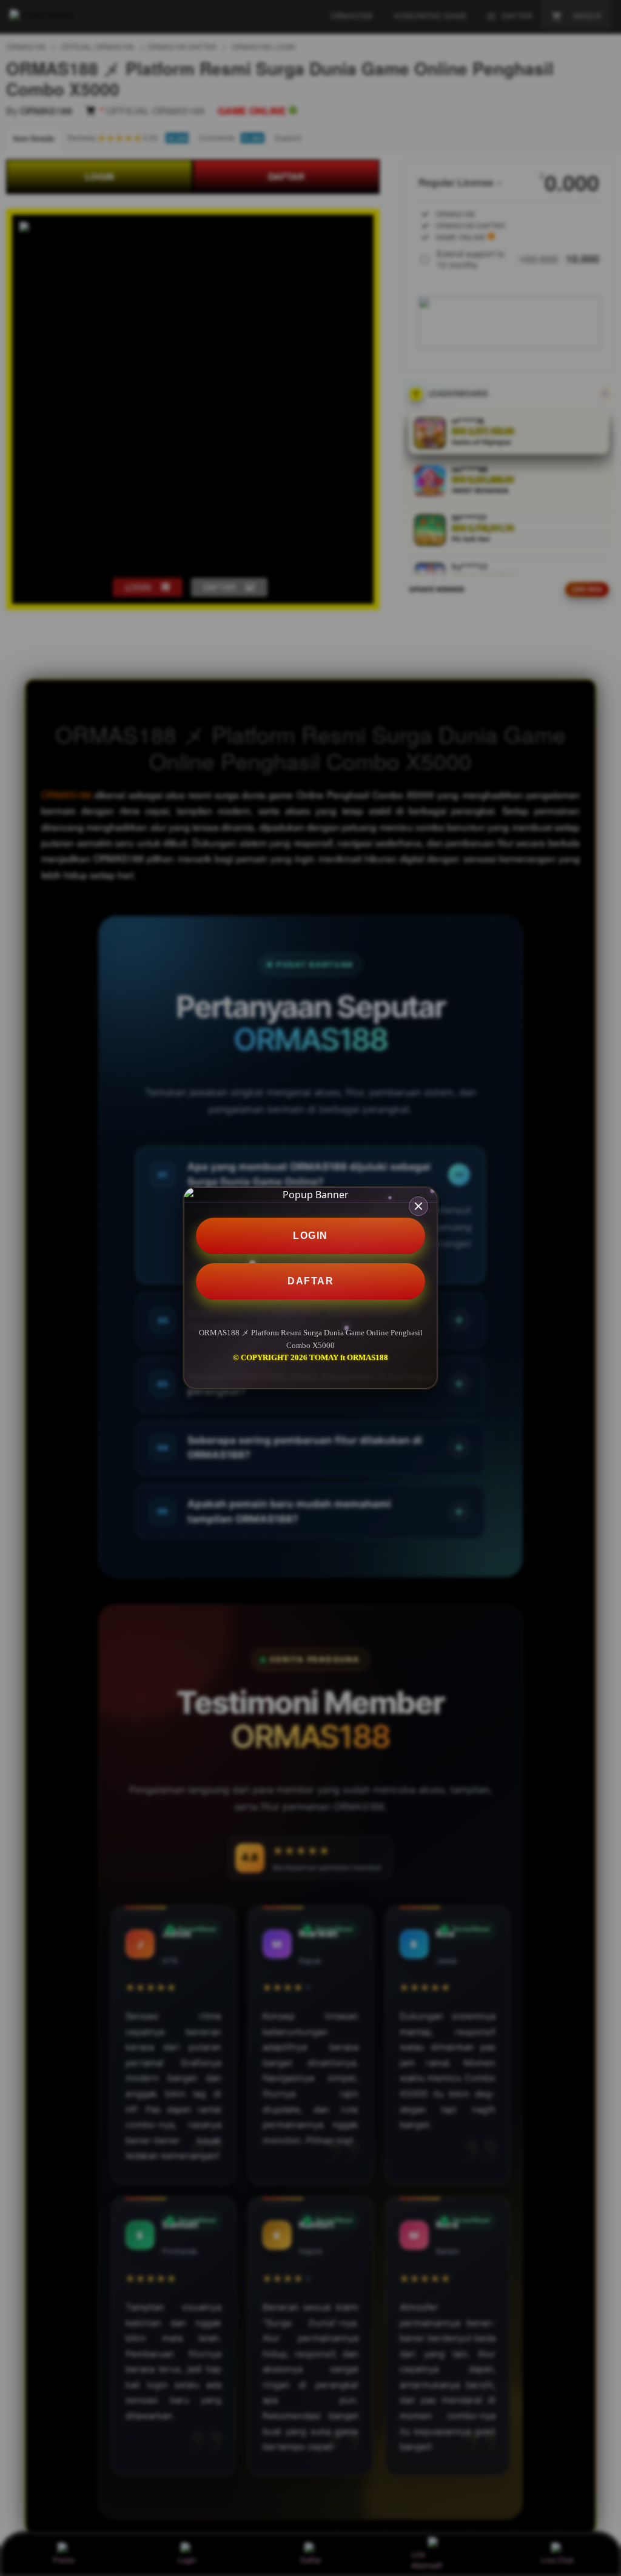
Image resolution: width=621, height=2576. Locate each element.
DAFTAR (310, 1281)
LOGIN (310, 1236)
